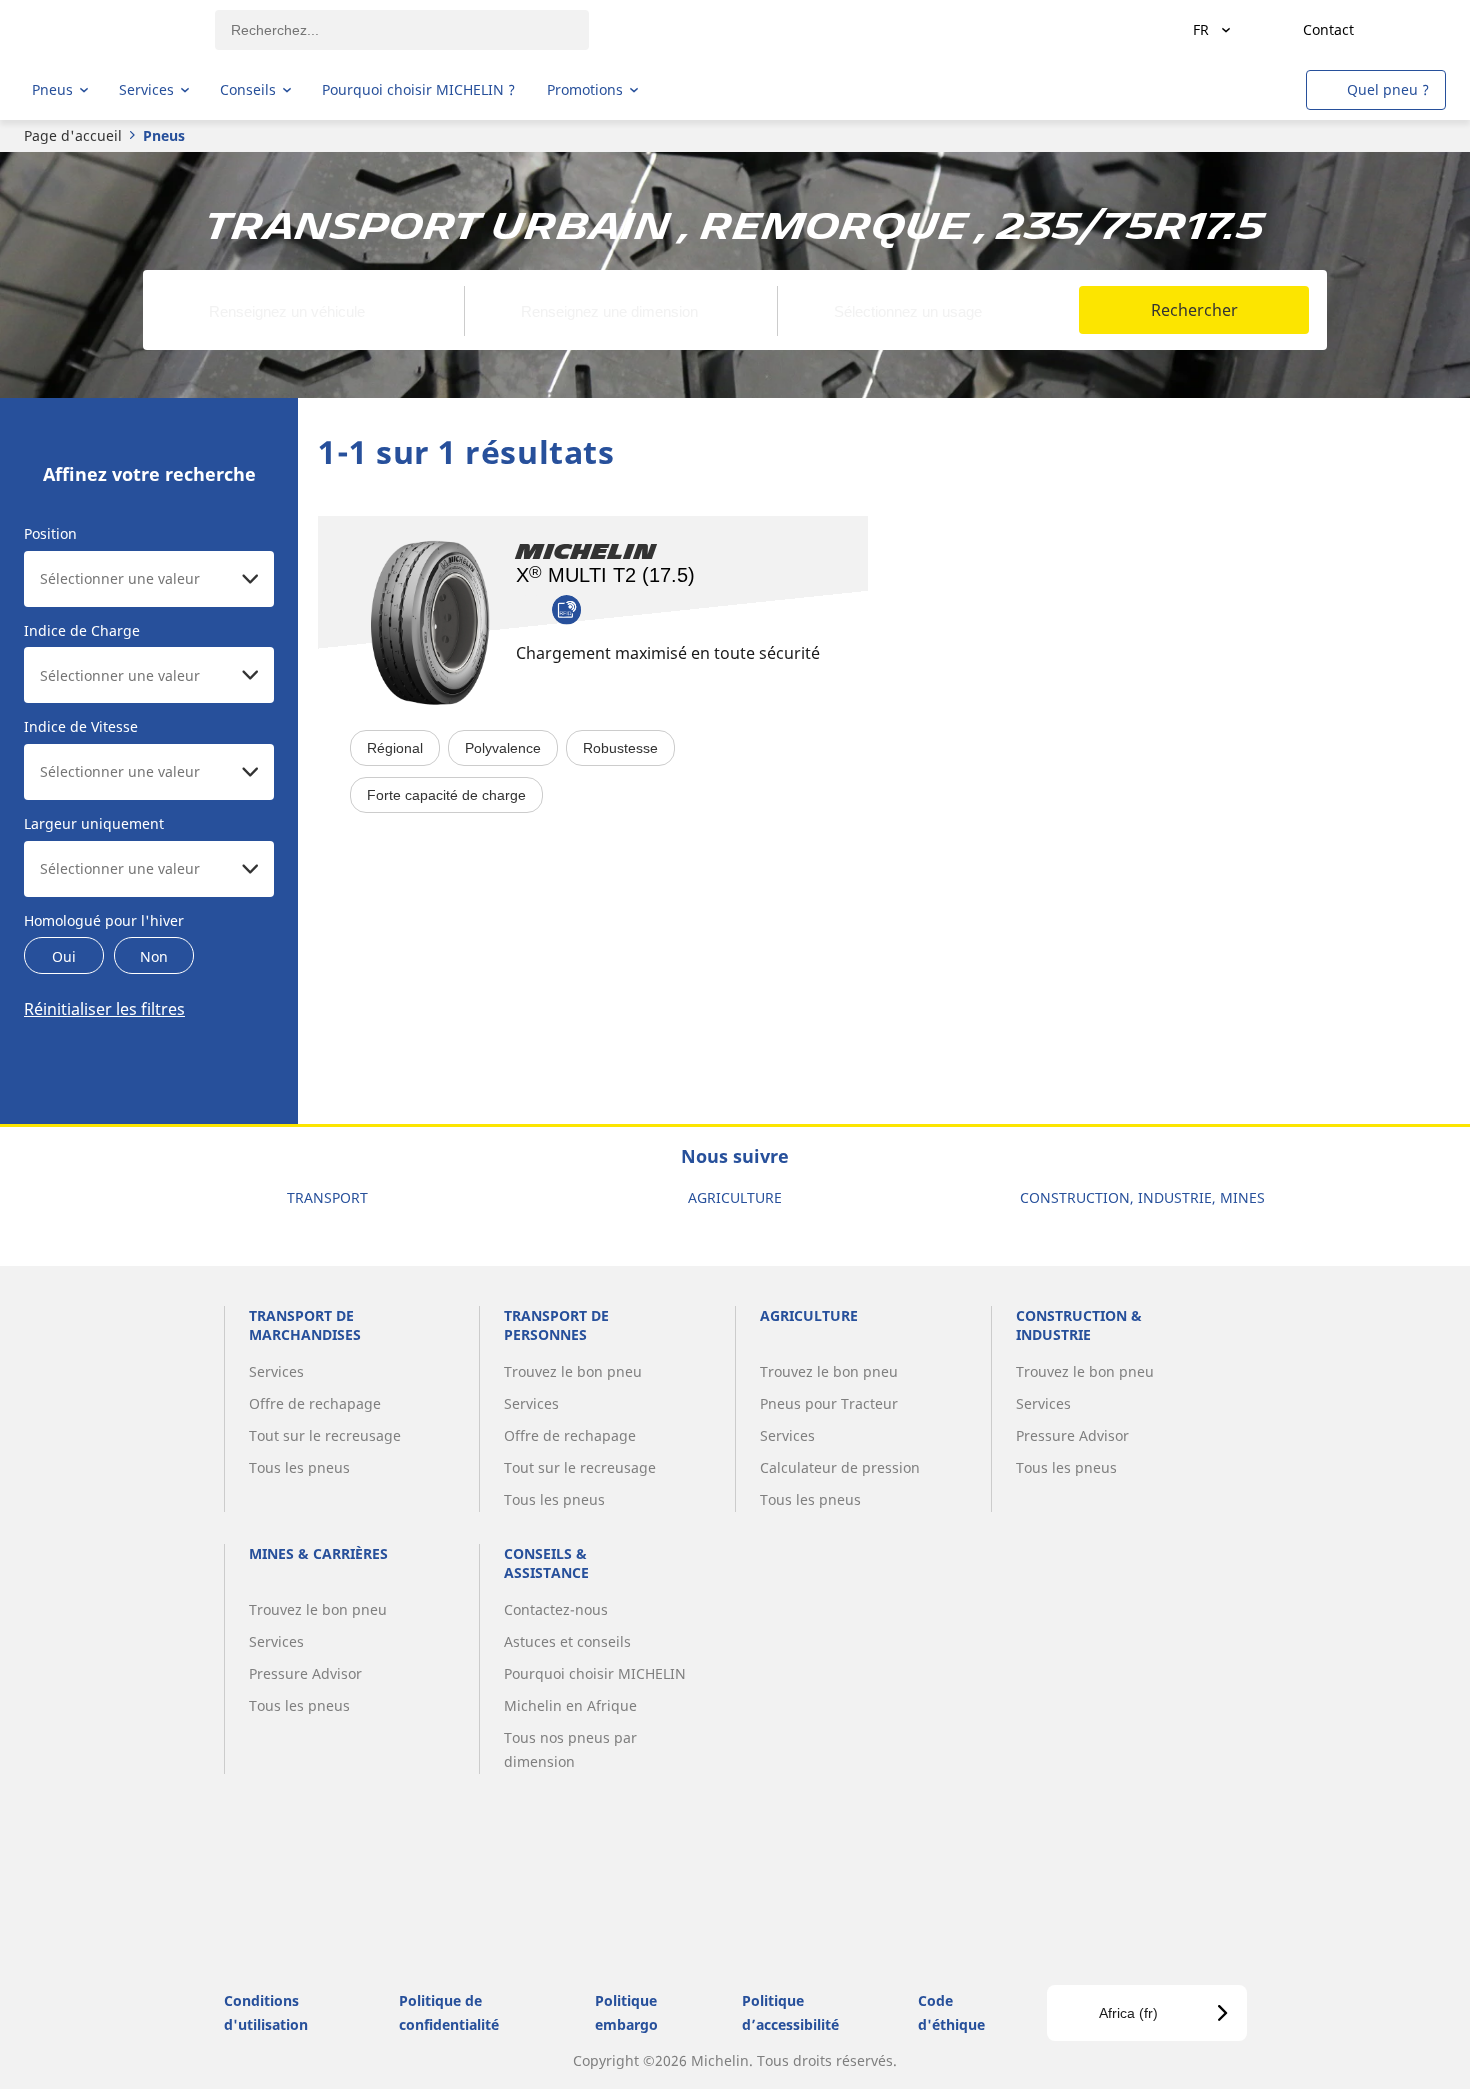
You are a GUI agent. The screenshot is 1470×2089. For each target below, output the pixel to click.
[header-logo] (110, 30)
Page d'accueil (73, 135)
